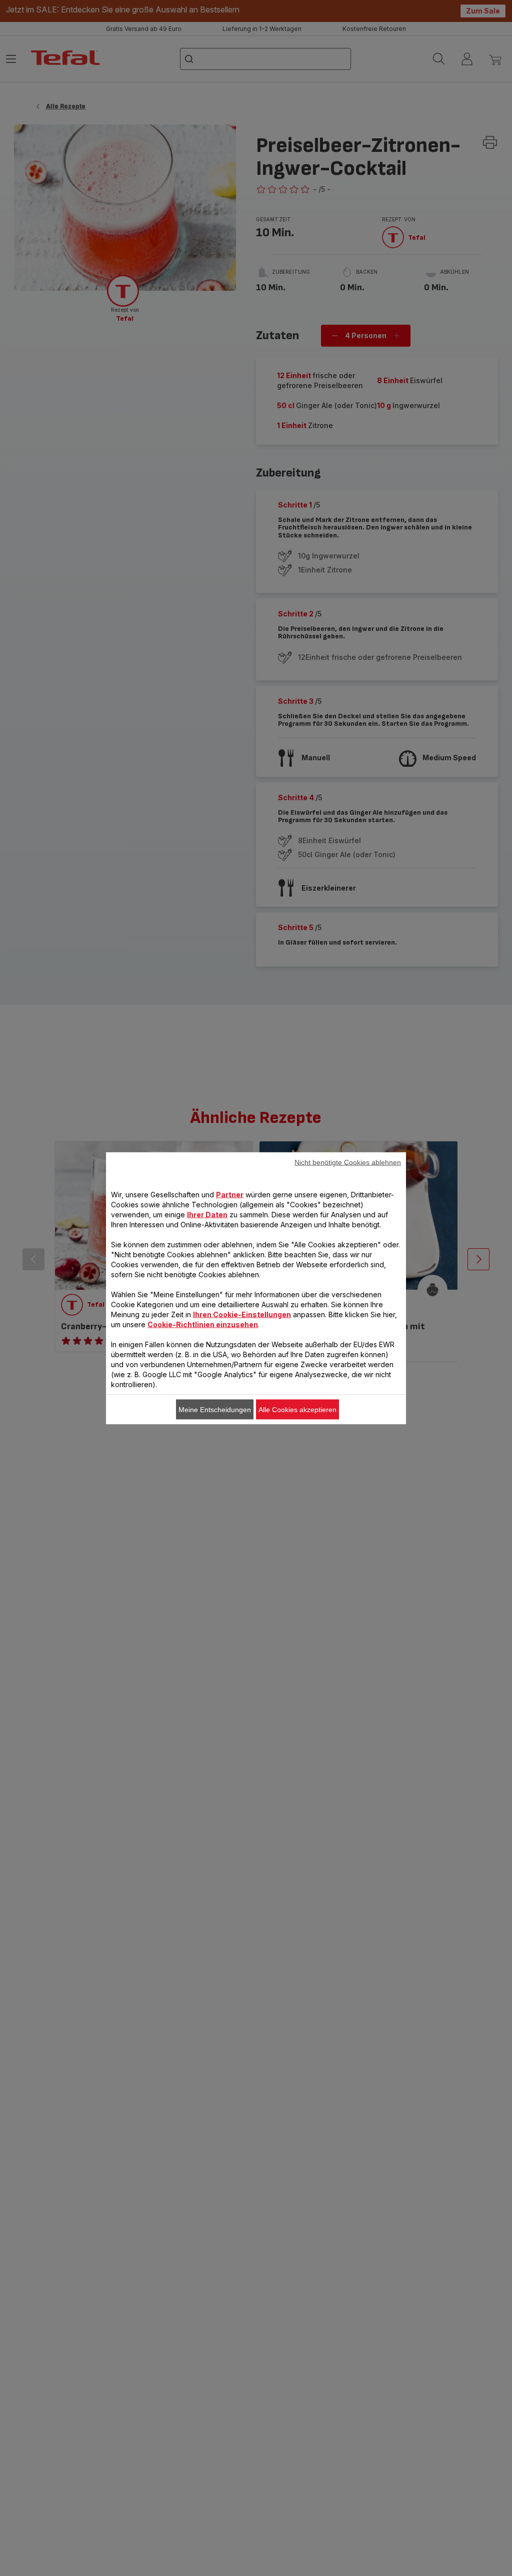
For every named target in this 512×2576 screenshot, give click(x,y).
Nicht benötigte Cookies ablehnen (348, 1162)
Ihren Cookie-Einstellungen (242, 1314)
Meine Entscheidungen (215, 1409)
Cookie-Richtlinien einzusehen (203, 1324)
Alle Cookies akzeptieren (297, 1409)
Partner (230, 1194)
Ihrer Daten (207, 1214)
